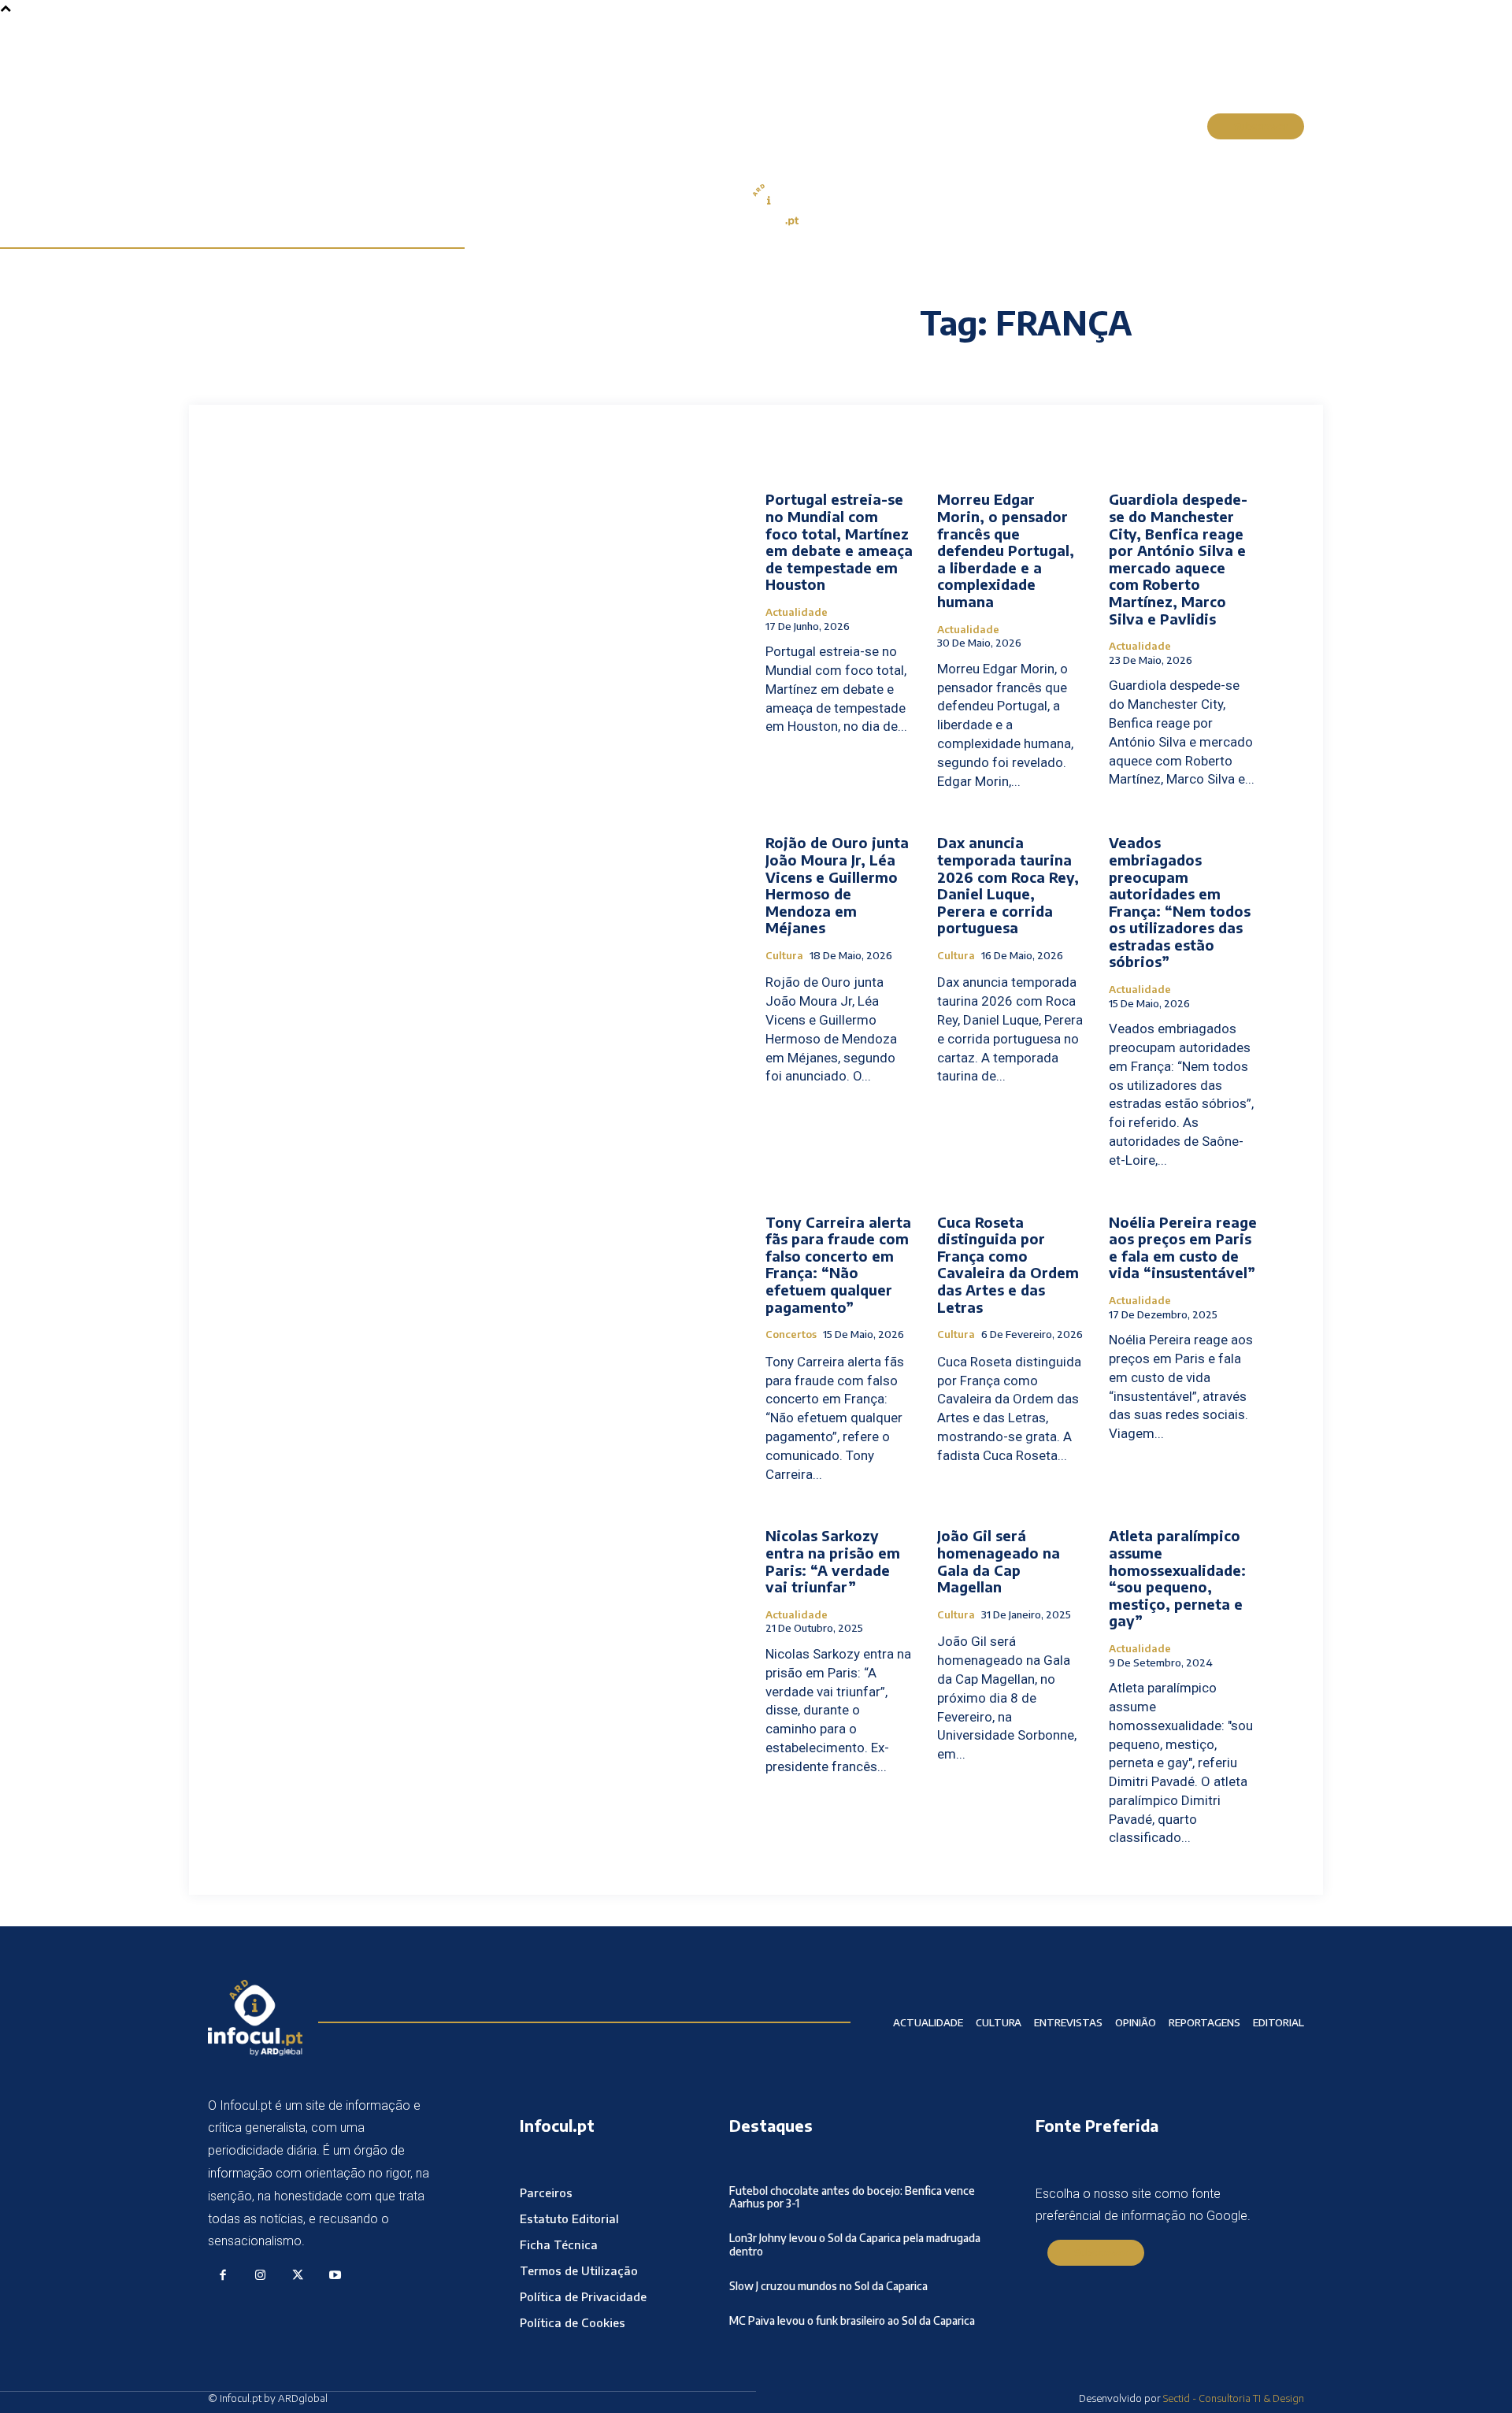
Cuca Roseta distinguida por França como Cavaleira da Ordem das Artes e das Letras (1008, 1264)
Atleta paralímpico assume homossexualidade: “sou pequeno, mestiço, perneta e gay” (1177, 1578)
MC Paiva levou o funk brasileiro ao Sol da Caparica (852, 2320)
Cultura (784, 956)
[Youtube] (335, 2276)
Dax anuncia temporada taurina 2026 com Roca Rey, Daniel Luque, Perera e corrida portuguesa (1008, 885)
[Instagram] (261, 2276)
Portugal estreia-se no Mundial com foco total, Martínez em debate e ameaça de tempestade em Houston (839, 541)
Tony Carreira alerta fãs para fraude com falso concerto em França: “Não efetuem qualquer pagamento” (838, 1264)
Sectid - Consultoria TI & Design (1234, 2398)
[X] (298, 2276)
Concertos (791, 1334)
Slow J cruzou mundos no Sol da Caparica (828, 2286)
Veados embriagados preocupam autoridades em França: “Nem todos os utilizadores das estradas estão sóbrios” (1180, 902)
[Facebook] (223, 2276)
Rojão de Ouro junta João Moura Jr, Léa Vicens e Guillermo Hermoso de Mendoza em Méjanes (837, 885)
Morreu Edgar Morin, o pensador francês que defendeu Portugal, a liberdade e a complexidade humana (1006, 550)
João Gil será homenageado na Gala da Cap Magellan (999, 1561)
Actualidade (797, 612)
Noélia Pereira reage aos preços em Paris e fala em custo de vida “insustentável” (1183, 1247)
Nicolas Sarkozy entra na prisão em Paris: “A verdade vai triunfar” (833, 1561)
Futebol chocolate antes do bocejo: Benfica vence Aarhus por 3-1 (852, 2197)
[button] (1177, 127)
